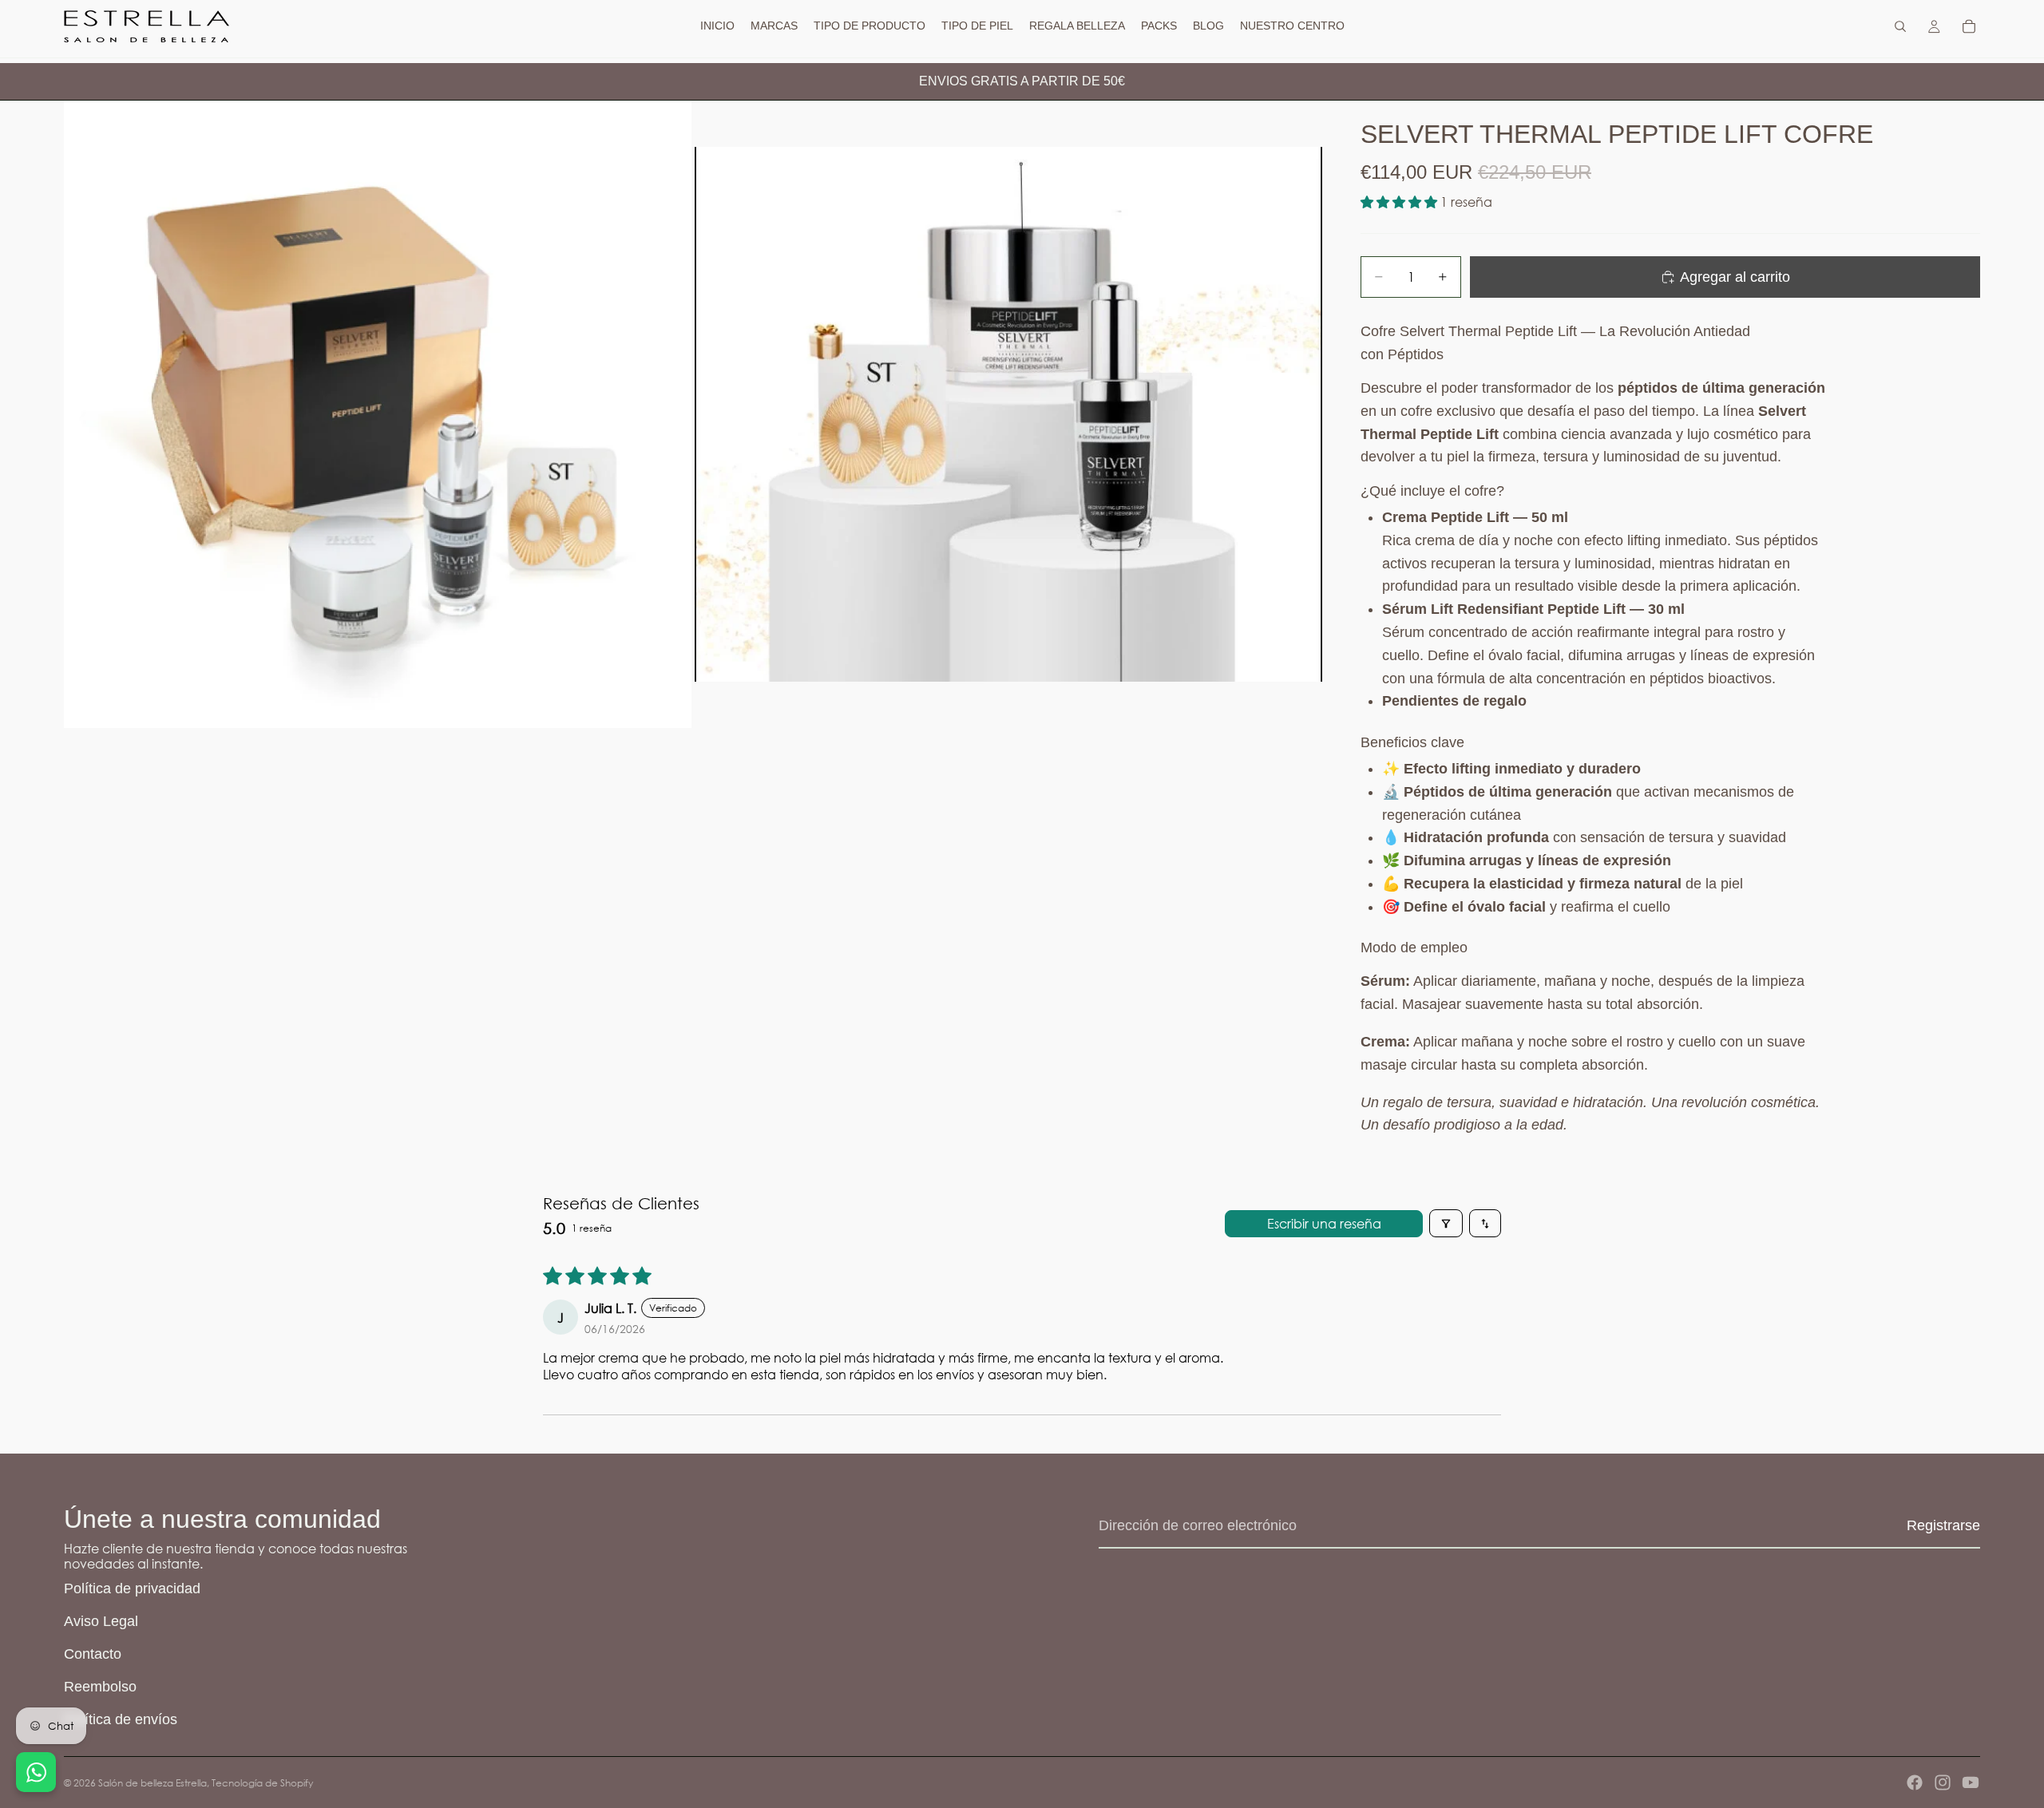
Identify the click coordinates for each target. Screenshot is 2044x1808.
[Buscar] (1900, 26)
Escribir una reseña (1324, 1223)
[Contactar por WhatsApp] (36, 1772)
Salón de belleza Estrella (153, 1783)
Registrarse (1943, 1525)
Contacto (93, 1654)
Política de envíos (121, 1719)
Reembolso (100, 1687)
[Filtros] (1446, 1223)
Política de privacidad (132, 1588)
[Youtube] (1971, 1782)
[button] (1400, 202)
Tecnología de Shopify (262, 1783)
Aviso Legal (101, 1621)
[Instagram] (1943, 1782)
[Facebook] (1915, 1782)
